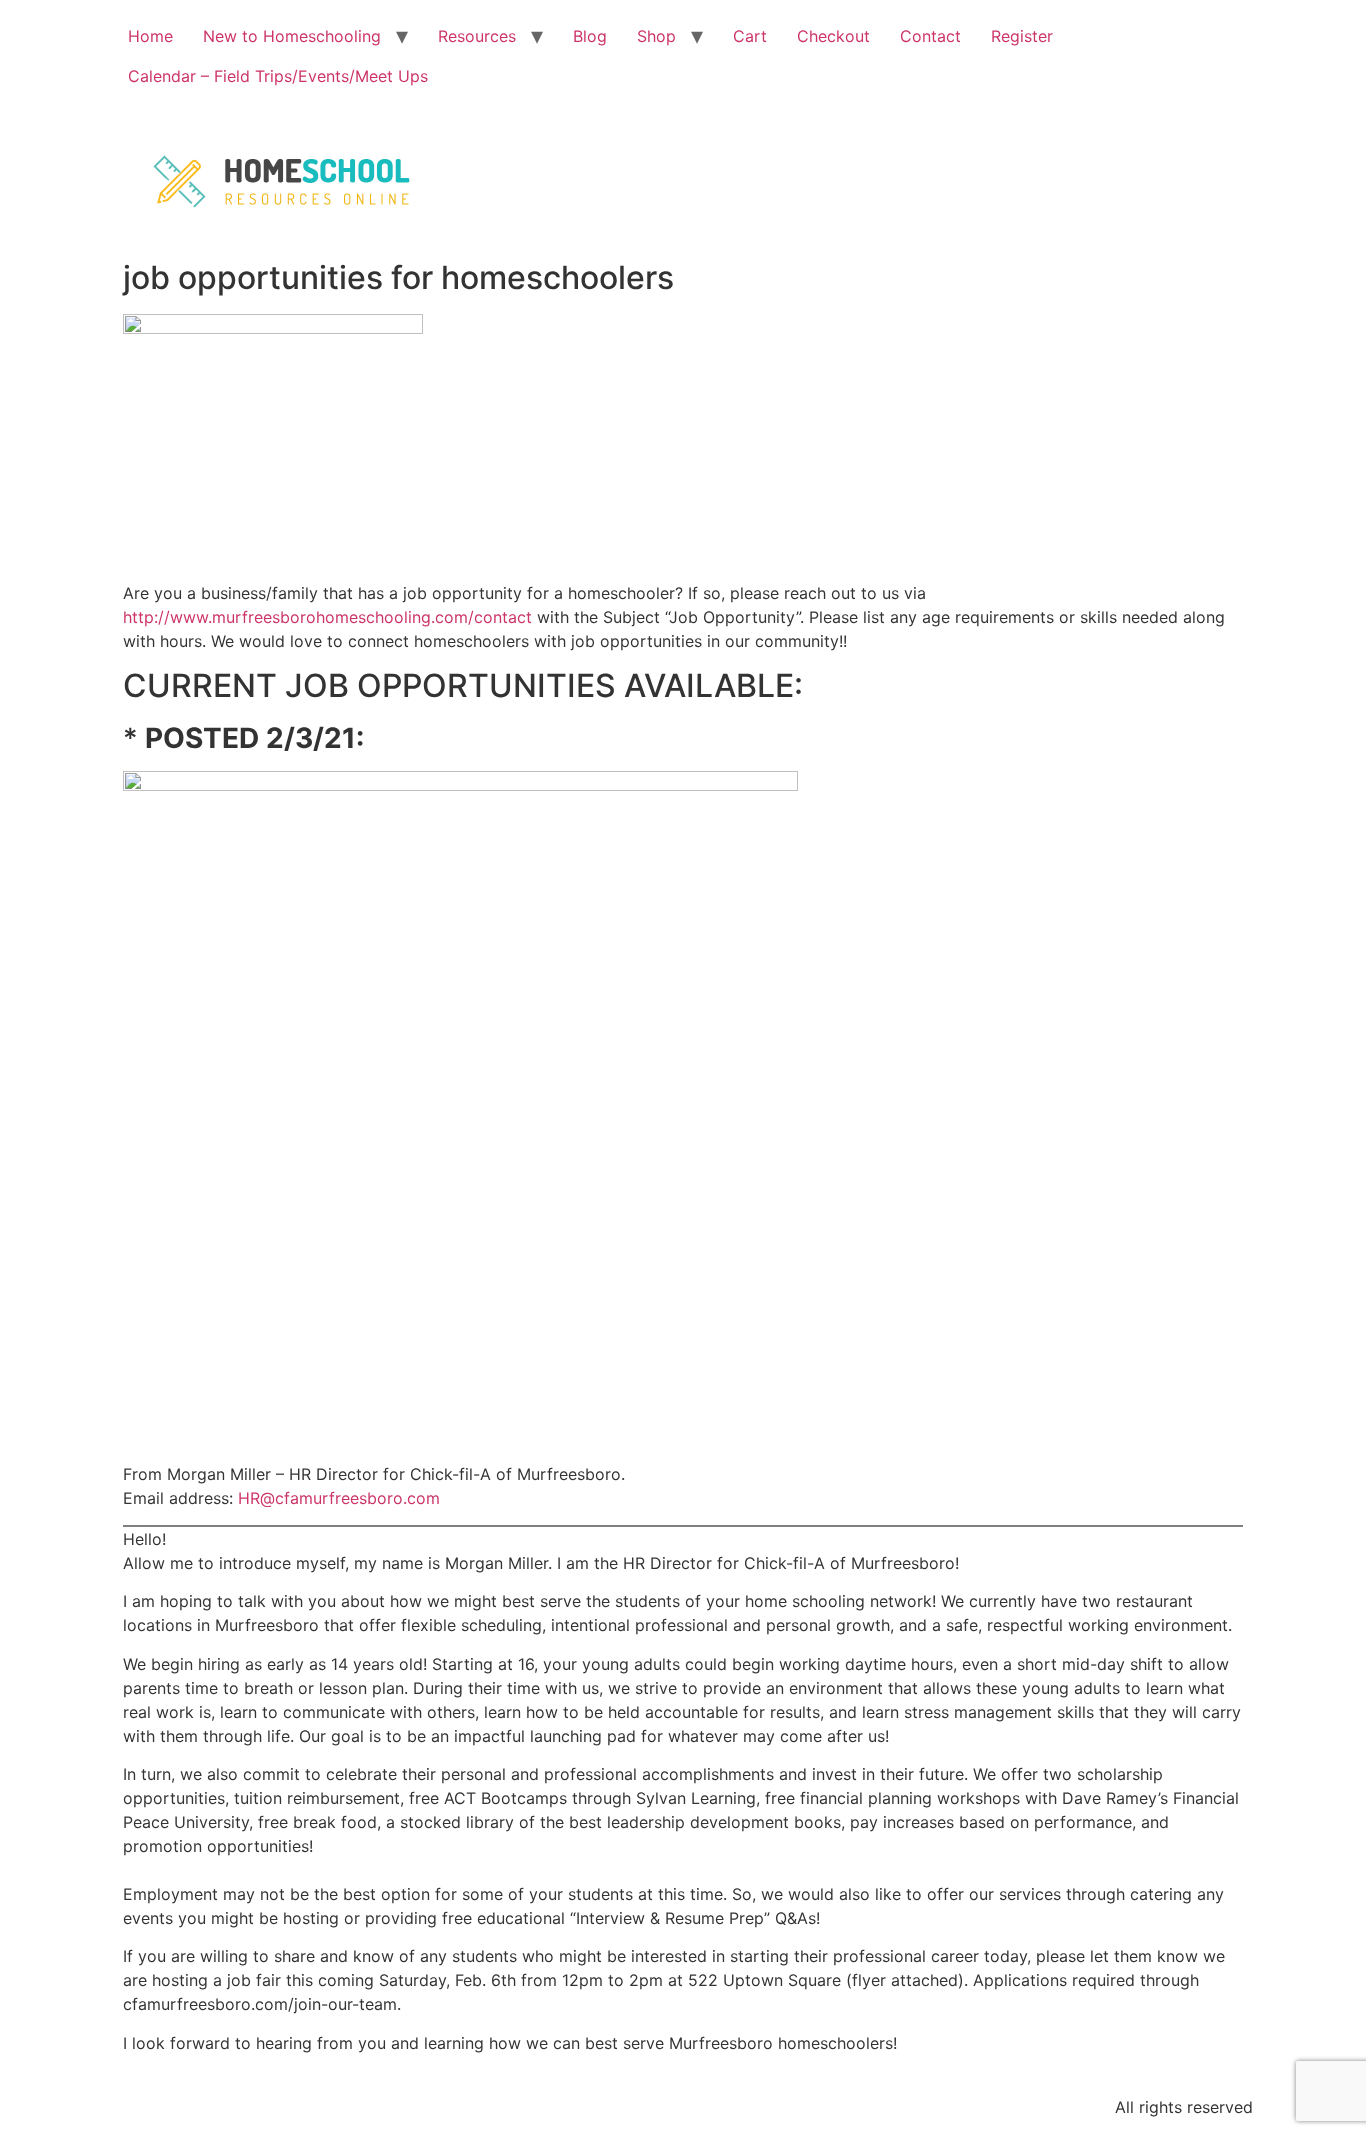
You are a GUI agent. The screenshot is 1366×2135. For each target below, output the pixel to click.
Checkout (833, 36)
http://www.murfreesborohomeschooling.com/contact (327, 617)
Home (150, 36)
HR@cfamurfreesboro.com (339, 1498)
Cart (750, 36)
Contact (930, 36)
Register (1022, 36)
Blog (590, 36)
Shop (656, 36)
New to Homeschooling (292, 36)
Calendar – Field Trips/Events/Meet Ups (278, 76)
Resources (477, 36)
